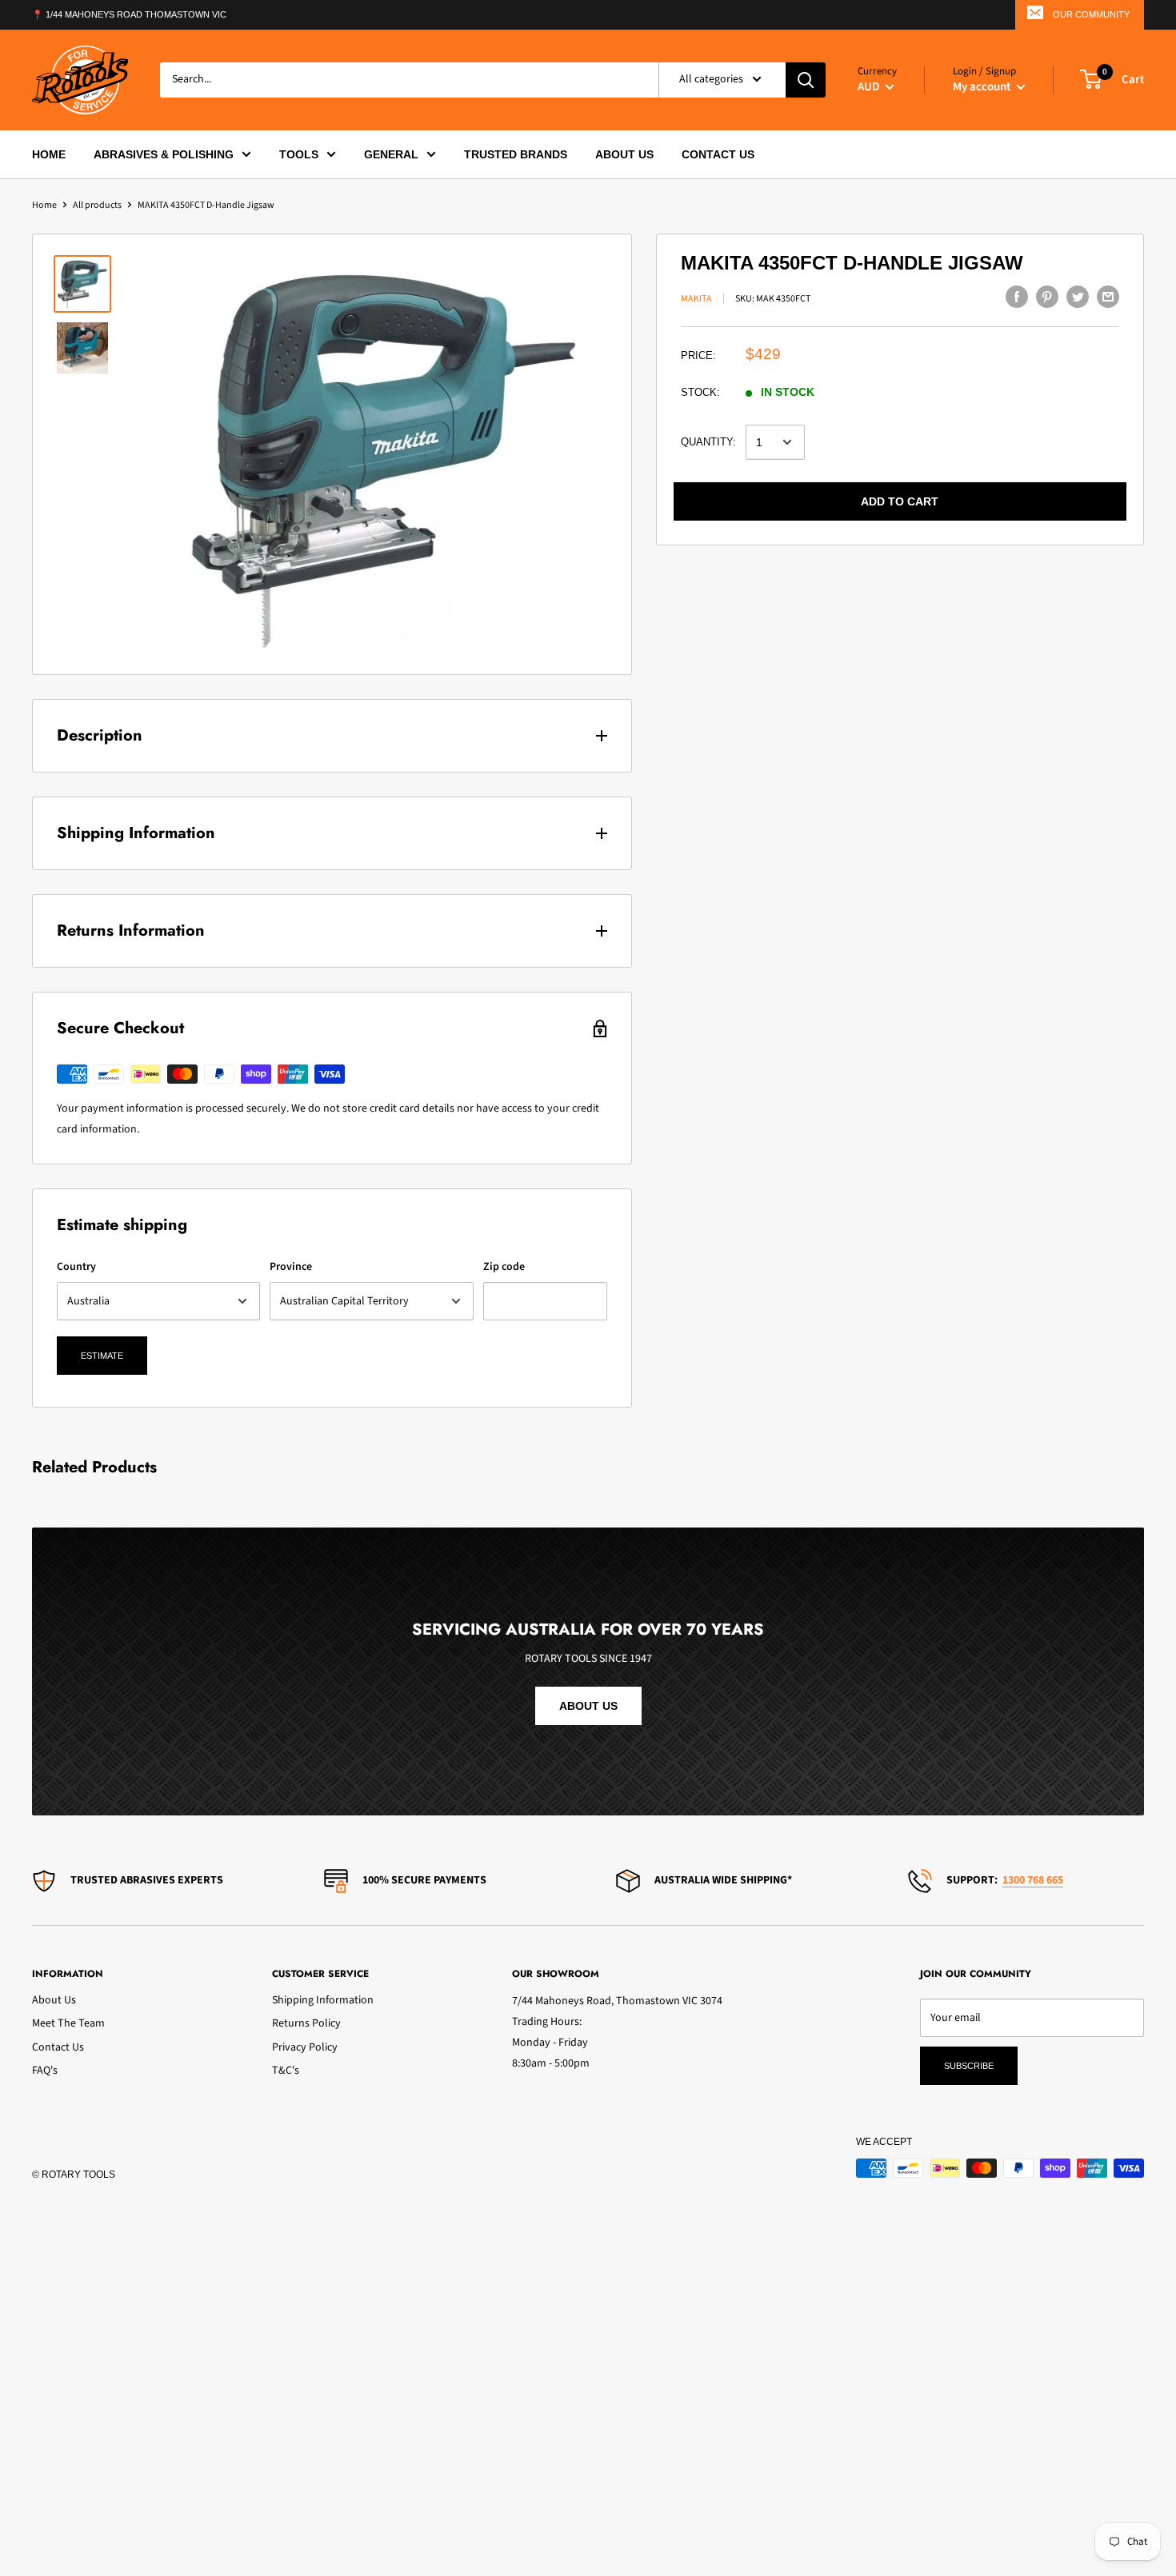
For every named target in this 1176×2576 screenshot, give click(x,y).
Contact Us (58, 2047)
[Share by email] (1108, 297)
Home (44, 205)
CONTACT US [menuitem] (718, 154)
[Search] (806, 79)
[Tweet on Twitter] (1078, 297)
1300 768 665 (1033, 1880)
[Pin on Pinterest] (1047, 297)
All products (97, 205)
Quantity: (708, 442)
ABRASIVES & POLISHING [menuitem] (164, 154)
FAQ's (45, 2071)
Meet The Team (68, 2023)
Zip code (504, 1267)
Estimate (102, 1356)
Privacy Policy (305, 2047)
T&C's (286, 2071)
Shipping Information (323, 2000)
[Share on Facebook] (1017, 297)
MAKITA (696, 299)
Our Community (1091, 14)
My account (983, 86)
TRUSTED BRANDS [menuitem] (516, 154)
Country (76, 1267)
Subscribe (969, 2066)
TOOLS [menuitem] (299, 154)
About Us (54, 2000)
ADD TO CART (900, 501)
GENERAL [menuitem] (391, 154)
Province (291, 1267)
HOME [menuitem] (49, 154)
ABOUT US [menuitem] (624, 154)
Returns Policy (306, 2023)
